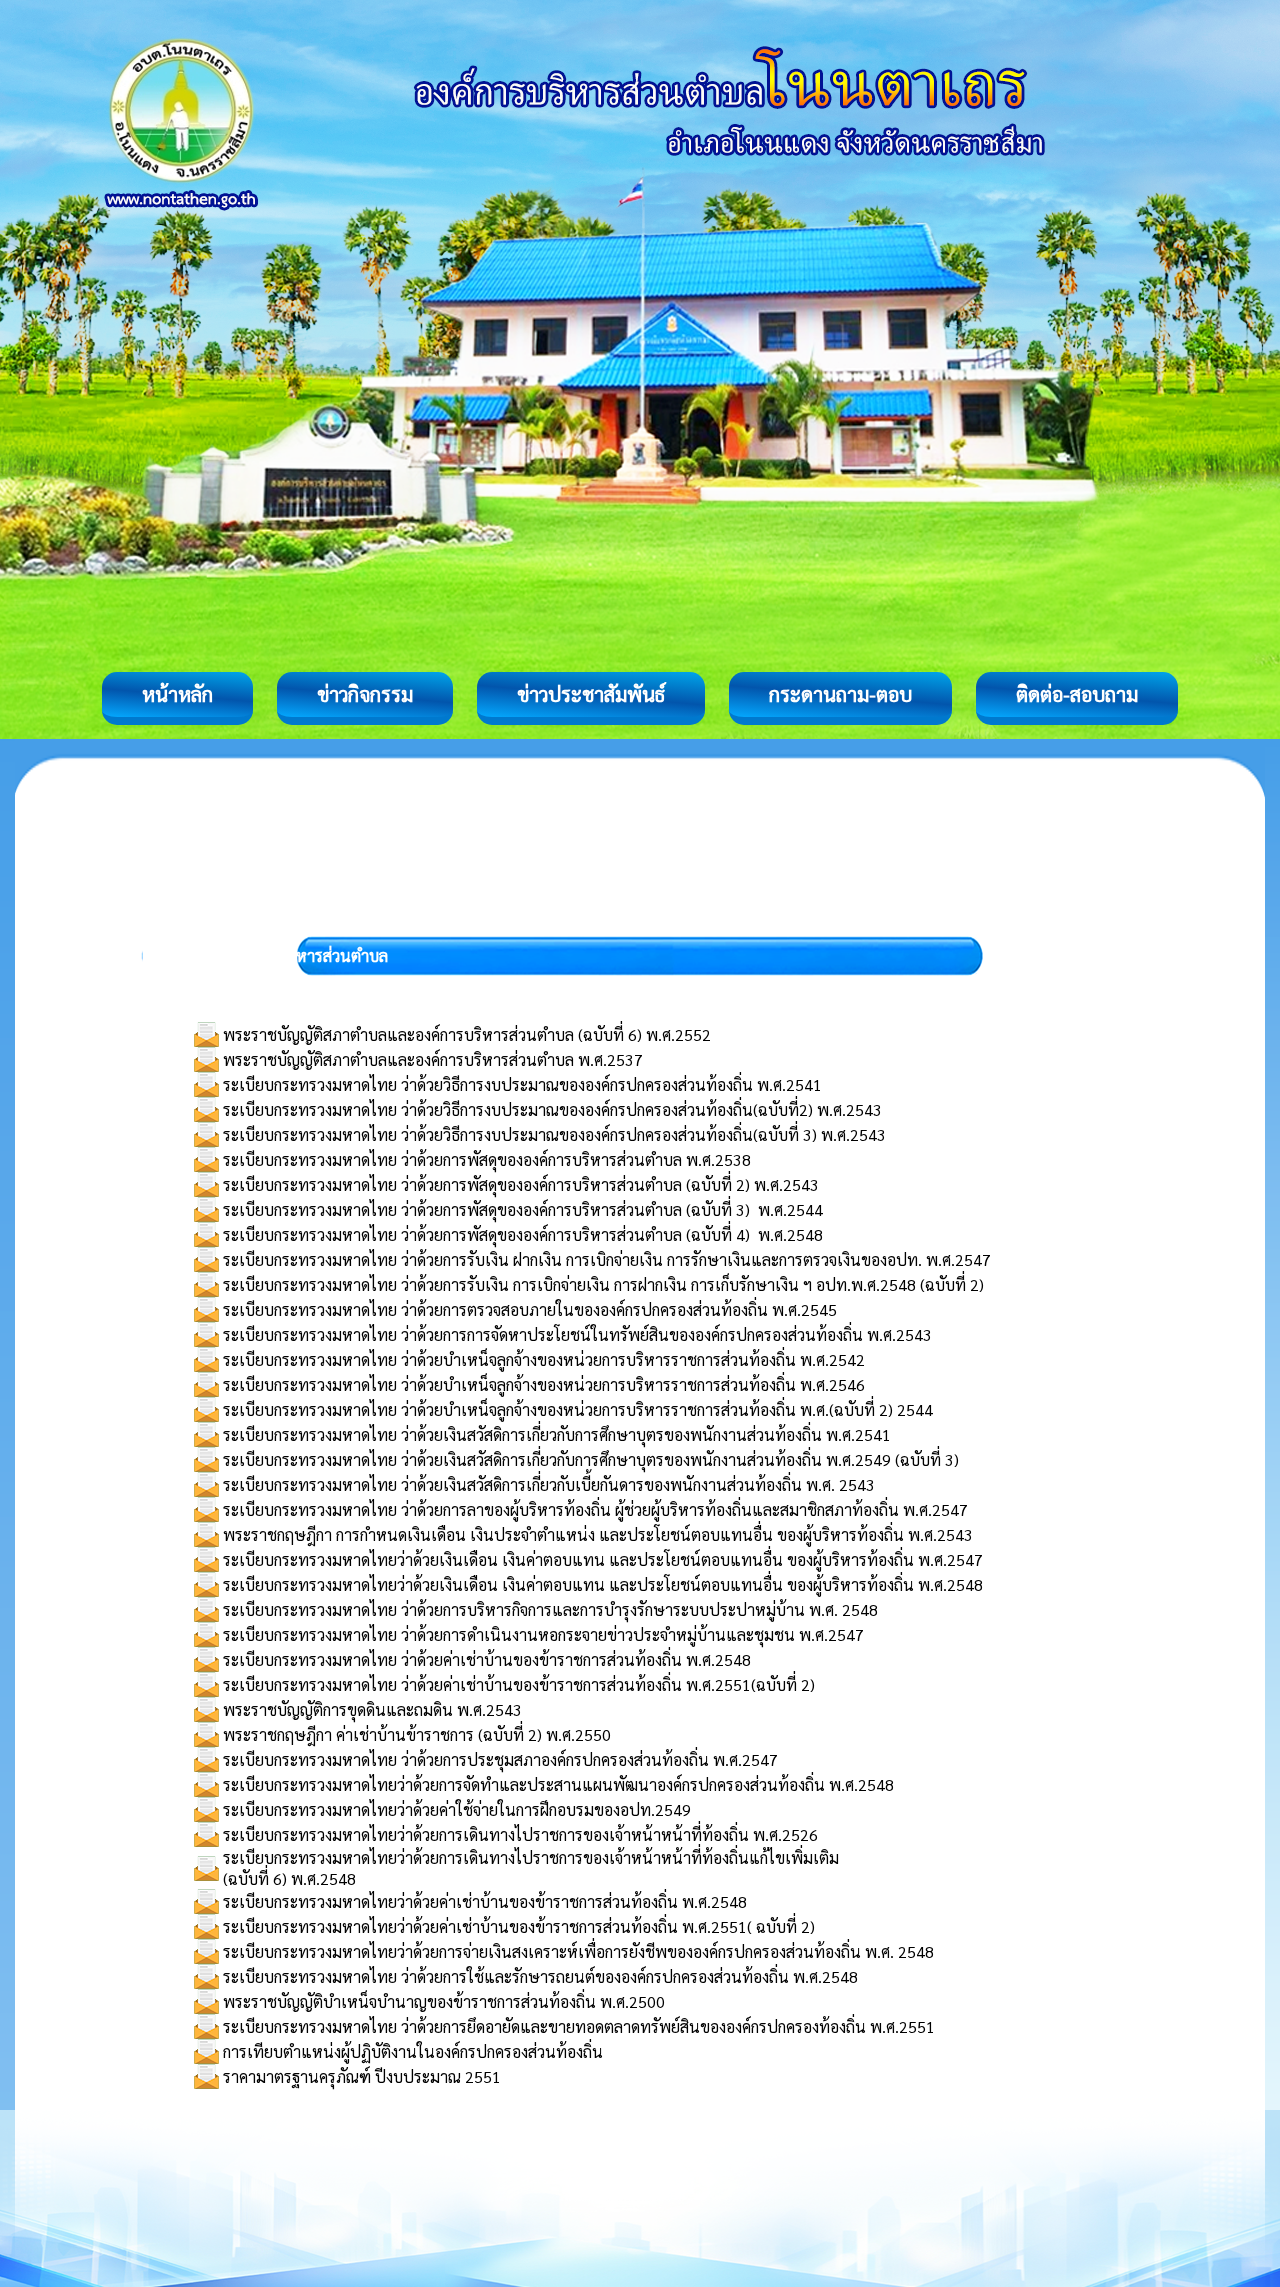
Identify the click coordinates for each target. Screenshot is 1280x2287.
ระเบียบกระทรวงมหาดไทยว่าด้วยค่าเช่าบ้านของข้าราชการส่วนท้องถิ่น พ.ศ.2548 (485, 1901)
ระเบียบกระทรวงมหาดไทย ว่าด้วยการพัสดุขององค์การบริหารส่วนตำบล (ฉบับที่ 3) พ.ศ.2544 (523, 1209)
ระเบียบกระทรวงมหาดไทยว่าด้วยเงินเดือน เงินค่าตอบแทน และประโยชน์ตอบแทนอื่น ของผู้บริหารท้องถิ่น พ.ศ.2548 (603, 1584)
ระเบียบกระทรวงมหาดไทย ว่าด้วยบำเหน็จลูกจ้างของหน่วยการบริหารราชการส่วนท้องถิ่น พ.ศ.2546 (544, 1384)
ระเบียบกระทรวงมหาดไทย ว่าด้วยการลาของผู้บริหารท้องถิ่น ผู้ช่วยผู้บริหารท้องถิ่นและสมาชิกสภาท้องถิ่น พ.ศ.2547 (595, 1509)
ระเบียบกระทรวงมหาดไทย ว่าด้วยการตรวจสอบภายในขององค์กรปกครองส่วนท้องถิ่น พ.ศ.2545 (530, 1309)
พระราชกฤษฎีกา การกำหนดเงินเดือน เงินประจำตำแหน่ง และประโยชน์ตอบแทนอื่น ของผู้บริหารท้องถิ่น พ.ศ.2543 (598, 1534)
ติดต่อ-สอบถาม (1077, 694)
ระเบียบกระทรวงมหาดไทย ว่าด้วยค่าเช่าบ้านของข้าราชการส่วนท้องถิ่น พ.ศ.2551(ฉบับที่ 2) (519, 1684)
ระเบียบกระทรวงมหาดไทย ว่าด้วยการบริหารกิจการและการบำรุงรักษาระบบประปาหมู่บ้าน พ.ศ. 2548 (550, 1609)
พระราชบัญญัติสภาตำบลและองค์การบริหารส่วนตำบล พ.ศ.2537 (433, 1059)
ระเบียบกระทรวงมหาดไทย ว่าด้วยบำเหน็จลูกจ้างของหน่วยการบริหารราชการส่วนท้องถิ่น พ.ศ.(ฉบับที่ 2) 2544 (578, 1409)
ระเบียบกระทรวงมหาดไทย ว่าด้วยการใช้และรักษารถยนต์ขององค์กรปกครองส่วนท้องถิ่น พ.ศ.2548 (540, 1976)
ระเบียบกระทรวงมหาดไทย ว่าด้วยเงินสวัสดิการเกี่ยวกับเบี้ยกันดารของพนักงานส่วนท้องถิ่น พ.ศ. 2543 (549, 1484)
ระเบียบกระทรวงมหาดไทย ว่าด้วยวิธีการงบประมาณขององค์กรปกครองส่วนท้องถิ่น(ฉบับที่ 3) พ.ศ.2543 (554, 1134)
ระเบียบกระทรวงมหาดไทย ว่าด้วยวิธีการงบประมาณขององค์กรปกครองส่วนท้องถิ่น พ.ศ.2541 (522, 1084)
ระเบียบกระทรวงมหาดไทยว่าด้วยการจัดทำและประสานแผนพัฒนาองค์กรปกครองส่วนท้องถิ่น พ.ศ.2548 (558, 1784)
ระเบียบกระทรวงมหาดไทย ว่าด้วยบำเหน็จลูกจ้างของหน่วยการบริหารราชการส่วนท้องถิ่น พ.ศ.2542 (544, 1359)
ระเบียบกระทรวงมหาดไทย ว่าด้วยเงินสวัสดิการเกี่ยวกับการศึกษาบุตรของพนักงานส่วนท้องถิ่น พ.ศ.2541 (557, 1434)
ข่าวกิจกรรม (365, 694)
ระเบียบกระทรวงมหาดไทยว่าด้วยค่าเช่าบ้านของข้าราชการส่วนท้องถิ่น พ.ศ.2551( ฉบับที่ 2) (519, 1926)
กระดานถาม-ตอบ (840, 694)
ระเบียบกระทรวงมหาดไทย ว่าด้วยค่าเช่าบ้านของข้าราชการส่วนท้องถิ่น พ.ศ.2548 (487, 1659)
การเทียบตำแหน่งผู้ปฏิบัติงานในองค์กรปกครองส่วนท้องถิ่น (413, 2051)
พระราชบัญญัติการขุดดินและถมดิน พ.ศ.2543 (372, 1709)
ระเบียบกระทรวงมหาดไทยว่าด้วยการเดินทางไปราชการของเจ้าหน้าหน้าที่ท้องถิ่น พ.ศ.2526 (520, 1834)
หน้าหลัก (177, 694)
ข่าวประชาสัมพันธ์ (591, 694)
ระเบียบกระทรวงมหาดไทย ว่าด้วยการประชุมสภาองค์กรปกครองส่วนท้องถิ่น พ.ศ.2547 (500, 1759)
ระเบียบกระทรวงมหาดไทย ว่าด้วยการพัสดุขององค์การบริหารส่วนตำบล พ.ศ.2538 (487, 1159)
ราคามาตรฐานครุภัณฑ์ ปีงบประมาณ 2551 (362, 2076)
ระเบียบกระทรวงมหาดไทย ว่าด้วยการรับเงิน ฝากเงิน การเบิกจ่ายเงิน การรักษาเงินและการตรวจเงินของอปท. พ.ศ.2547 (607, 1259)
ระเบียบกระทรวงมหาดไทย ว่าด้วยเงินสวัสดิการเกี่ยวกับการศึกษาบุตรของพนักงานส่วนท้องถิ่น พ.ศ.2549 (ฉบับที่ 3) (591, 1459)
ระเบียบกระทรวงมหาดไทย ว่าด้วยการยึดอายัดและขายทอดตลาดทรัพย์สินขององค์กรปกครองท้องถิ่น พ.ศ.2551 (579, 2026)
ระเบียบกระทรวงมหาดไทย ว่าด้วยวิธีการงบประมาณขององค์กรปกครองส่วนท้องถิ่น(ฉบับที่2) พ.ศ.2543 (552, 1109)
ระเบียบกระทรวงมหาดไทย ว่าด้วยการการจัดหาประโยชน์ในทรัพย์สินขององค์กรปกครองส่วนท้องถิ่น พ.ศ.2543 (577, 1334)
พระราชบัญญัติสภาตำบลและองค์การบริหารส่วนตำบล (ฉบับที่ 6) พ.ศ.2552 (467, 1034)
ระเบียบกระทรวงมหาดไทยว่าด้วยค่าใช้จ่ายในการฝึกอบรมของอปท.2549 (457, 1809)
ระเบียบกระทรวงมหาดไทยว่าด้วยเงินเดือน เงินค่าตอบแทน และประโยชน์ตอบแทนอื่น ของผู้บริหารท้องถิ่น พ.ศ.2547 (603, 1559)
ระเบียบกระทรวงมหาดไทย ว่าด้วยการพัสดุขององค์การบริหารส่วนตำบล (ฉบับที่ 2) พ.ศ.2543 (521, 1184)
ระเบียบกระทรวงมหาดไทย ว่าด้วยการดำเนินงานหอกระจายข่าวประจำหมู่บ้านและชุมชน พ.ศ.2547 (543, 1634)
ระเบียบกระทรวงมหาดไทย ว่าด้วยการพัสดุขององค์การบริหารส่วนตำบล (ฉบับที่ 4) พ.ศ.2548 (523, 1234)
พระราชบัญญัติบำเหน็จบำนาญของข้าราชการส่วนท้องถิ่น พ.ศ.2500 (444, 2001)
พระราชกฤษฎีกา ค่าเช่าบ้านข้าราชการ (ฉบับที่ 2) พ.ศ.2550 (417, 1734)
